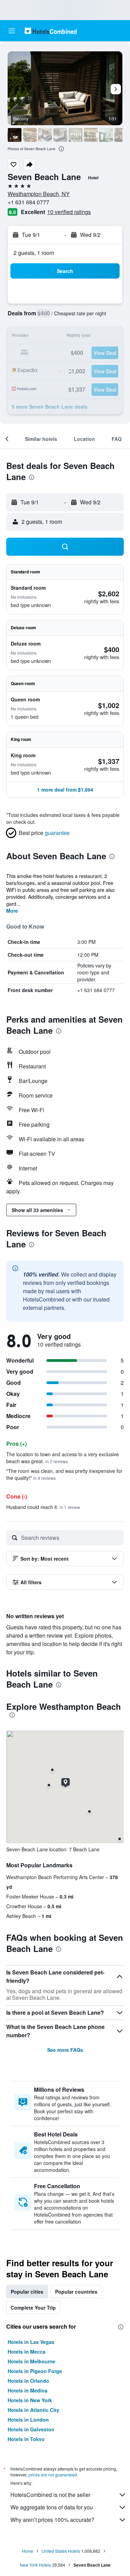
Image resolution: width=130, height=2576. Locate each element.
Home (28, 2551)
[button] (12, 31)
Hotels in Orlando (28, 2381)
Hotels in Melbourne (32, 2361)
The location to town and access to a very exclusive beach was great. (63, 1458)
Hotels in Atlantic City (33, 2410)
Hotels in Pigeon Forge (35, 2371)
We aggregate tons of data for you (52, 2507)
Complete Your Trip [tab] (33, 2308)
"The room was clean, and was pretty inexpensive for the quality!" (64, 1474)
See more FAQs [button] (65, 2050)
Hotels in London (28, 2420)
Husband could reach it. (43, 1507)
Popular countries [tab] (76, 2292)
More (12, 911)
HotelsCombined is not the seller (50, 2495)
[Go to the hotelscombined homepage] (51, 31)
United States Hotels (61, 2551)
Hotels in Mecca (27, 2352)
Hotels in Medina (28, 2390)
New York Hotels (35, 2565)
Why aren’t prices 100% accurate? (52, 2520)
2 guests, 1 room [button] (34, 253)
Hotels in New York (30, 2400)
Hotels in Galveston (31, 2429)
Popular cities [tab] (27, 2292)
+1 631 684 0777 (28, 202)
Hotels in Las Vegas (31, 2342)
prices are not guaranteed (53, 2475)
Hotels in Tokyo (26, 2439)
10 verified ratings (69, 212)
